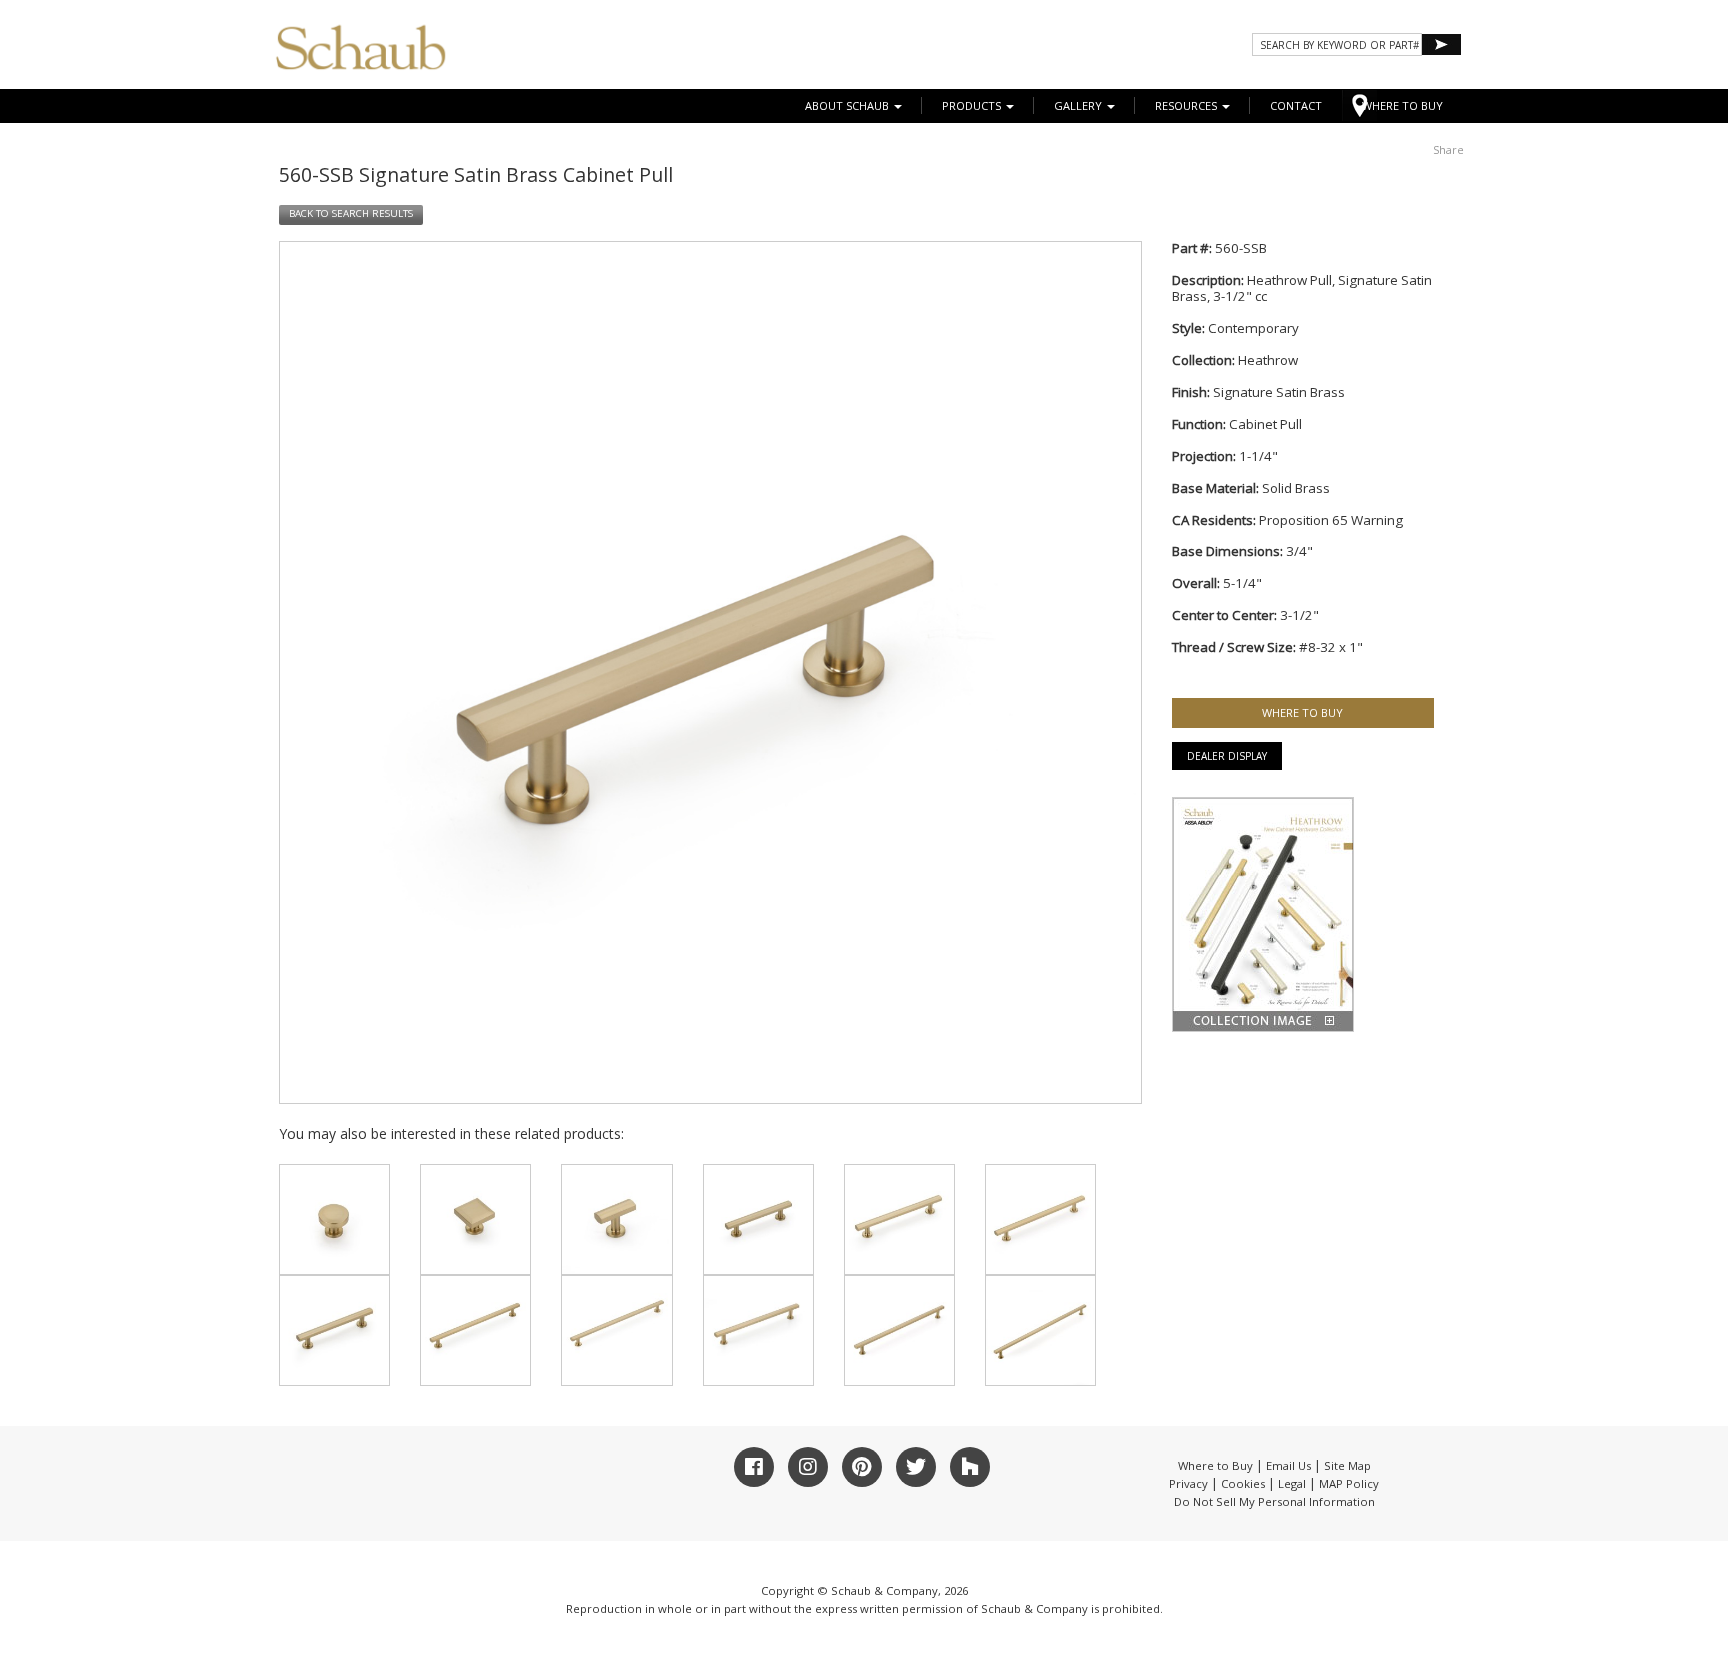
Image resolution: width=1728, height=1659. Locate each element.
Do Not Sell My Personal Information (1274, 1501)
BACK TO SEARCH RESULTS (351, 213)
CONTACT (1296, 105)
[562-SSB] (475, 1330)
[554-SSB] (899, 1219)
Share (1448, 149)
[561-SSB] (334, 1330)
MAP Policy (1349, 1483)
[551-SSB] (475, 1219)
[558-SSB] (899, 1330)
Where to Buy (1215, 1465)
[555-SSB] (1040, 1219)
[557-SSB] (758, 1330)
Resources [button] (1187, 105)
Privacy (1188, 1483)
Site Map (1347, 1465)
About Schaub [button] (848, 105)
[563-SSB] (616, 1330)
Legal (1292, 1483)
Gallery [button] (1079, 105)
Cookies (1243, 1483)
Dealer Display (1227, 756)
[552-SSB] (616, 1219)
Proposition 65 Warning (1331, 520)
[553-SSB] (758, 1219)
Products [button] (973, 105)
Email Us (1288, 1465)
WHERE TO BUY (1402, 105)
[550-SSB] (334, 1219)
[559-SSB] (1040, 1330)
